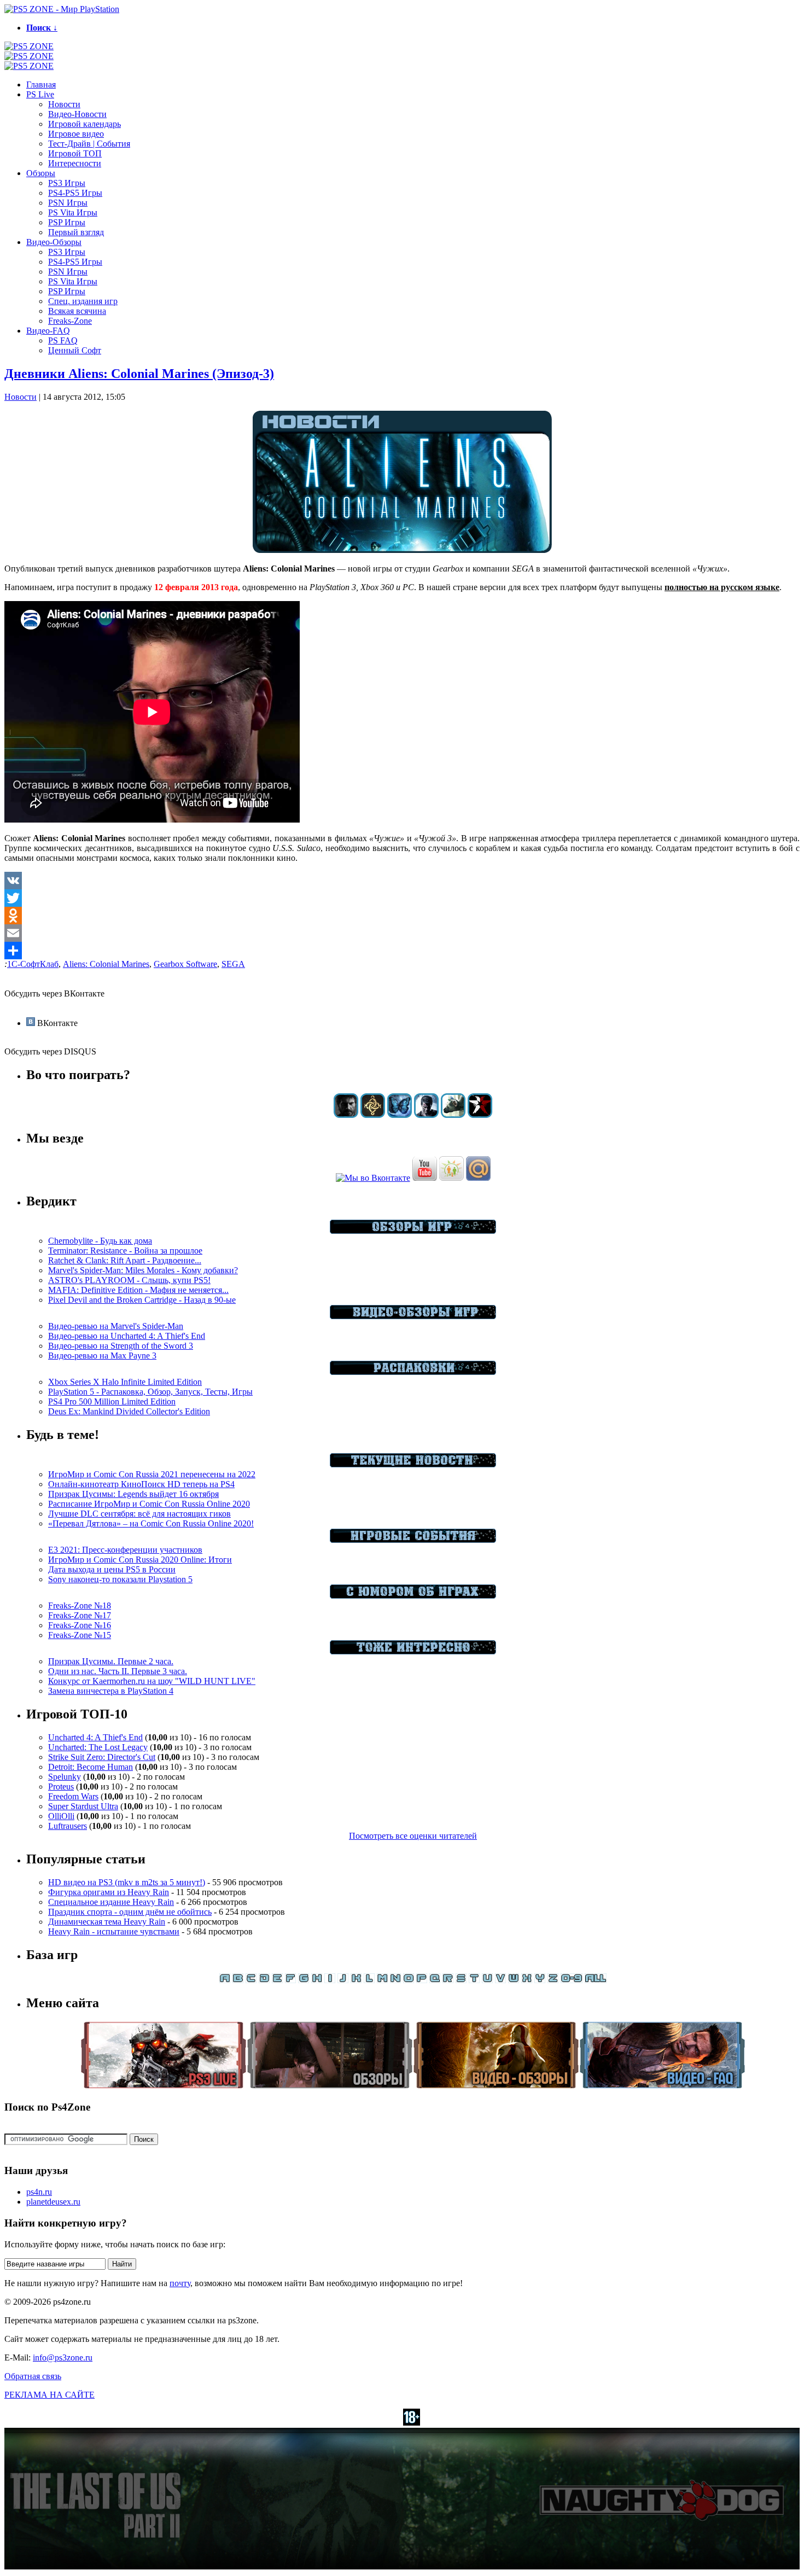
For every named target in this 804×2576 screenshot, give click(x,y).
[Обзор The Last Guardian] (453, 1115)
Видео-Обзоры (54, 242)
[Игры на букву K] (356, 1980)
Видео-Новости (77, 114)
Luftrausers (68, 1826)
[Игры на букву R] (448, 1980)
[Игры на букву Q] (435, 1980)
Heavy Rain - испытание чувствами (114, 1931)
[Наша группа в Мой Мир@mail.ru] (478, 1178)
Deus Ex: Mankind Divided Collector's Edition (129, 1411)
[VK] (402, 881)
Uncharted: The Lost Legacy (98, 1747)
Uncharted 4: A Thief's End (95, 1737)
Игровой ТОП (75, 153)
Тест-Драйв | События (89, 144)
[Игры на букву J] (343, 1980)
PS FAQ (63, 340)
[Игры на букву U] (487, 1980)
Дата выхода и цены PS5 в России (112, 1569)
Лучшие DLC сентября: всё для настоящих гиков (139, 1514)
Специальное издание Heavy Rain (111, 1902)
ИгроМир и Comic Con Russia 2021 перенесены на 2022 (152, 1474)
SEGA (233, 964)
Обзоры (41, 173)
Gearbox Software (185, 964)
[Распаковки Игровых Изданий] (413, 1372)
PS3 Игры (67, 183)
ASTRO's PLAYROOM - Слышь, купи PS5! (129, 1280)
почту (180, 2283)
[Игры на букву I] (330, 1980)
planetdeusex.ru (53, 2202)
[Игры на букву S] (461, 1980)
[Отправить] (402, 951)
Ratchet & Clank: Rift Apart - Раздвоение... (125, 1260)
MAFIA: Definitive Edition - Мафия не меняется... (138, 1290)
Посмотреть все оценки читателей (413, 1836)
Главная (41, 84)
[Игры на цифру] (572, 1980)
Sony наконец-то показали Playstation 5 (120, 1579)
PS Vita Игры (73, 212)
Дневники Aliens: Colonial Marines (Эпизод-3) (139, 374)
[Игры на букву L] (369, 1980)
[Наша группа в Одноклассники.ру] (451, 1178)
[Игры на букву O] (409, 1980)
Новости (64, 104)
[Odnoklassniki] (402, 916)
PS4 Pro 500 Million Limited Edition (112, 1401)
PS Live (40, 94)
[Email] (402, 933)
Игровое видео (76, 134)
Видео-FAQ (48, 331)
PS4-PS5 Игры (75, 193)
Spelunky (65, 1777)
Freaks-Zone (70, 321)
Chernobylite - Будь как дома (100, 1241)
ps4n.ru (39, 2192)
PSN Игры (68, 203)
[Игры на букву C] (251, 1980)
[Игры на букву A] (225, 1980)
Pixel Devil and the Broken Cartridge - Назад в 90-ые (142, 1300)
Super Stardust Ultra (83, 1806)
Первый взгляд (76, 232)
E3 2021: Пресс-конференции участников (125, 1550)
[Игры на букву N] (395, 1980)
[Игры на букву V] (500, 1980)
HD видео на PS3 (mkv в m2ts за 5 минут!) (127, 1882)
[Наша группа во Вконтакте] (373, 1178)
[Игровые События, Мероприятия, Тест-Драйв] (413, 1540)
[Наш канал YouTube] (425, 1178)
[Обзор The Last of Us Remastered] (346, 1115)
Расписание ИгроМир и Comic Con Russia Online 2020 (149, 1504)
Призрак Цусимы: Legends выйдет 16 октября (133, 1494)
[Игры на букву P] (422, 1980)
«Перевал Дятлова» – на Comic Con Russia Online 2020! (151, 1523)
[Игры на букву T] (474, 1980)
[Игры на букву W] (514, 1980)
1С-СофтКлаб (33, 964)
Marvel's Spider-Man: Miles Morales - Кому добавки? (143, 1270)
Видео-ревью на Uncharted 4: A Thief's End (127, 1336)
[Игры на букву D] (264, 1980)
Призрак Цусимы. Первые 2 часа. (111, 1661)
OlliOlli (61, 1816)
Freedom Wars (73, 1796)
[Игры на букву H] (317, 1980)
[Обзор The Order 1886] (373, 1115)
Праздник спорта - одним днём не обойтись (130, 1912)
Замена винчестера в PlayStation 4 (111, 1691)
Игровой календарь (85, 124)
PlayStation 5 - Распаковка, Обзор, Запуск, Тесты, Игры (150, 1392)
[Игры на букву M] (382, 1980)
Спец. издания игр (83, 301)
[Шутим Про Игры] (413, 1596)
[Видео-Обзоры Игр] (413, 1316)
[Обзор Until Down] (400, 1115)
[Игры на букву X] (527, 1980)
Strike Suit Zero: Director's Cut (102, 1757)
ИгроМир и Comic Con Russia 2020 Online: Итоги (140, 1560)
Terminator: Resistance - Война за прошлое (125, 1251)
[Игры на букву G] (304, 1980)
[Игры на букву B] (238, 1980)
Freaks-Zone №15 (80, 1635)
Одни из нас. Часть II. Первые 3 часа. (118, 1671)
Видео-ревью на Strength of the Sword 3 (121, 1346)
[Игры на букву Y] (540, 1980)
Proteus (61, 1787)
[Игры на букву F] (290, 1980)
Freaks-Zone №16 (80, 1625)
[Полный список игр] (596, 1980)
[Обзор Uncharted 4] (426, 1115)
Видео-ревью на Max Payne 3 (102, 1356)
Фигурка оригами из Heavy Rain (109, 1892)
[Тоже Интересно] (413, 1651)
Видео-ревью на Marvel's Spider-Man (116, 1326)
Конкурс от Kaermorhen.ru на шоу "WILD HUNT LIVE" (152, 1681)
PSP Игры (67, 222)
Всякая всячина (77, 311)
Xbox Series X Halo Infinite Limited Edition (125, 1382)
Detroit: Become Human (91, 1767)
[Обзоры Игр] (413, 1231)
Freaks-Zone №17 (80, 1615)
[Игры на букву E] (277, 1980)
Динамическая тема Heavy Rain (107, 1922)
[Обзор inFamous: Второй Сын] (480, 1115)
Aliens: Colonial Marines (106, 964)
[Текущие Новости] (413, 1464)
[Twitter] (402, 898)
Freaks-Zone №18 (80, 1605)
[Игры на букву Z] (553, 1980)
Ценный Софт (75, 350)
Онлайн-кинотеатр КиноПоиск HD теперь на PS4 (141, 1484)
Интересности (75, 163)
